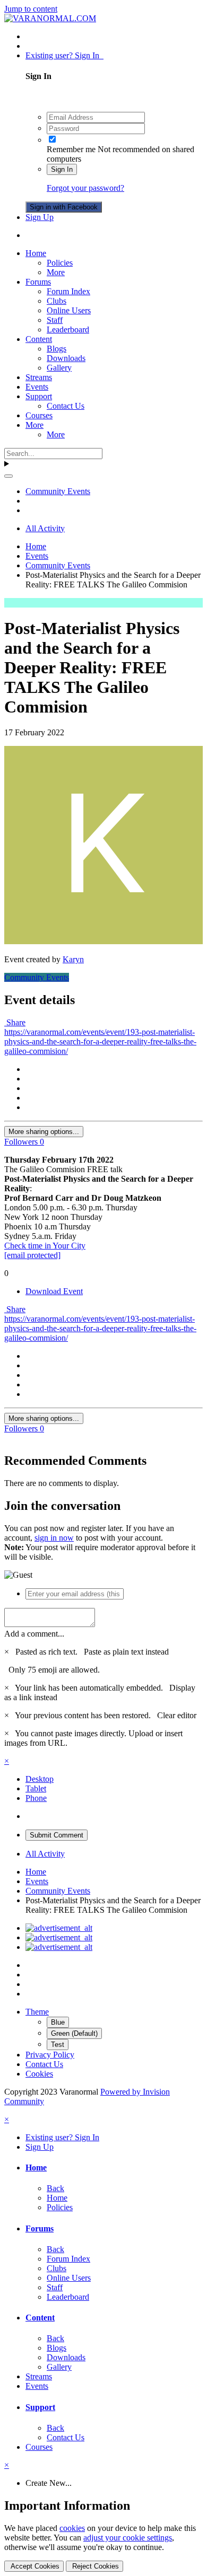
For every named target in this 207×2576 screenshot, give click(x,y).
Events (37, 387)
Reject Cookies (94, 2566)
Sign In (62, 169)
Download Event (54, 1291)
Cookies (39, 2074)
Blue (58, 2022)
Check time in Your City (45, 1246)
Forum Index (68, 291)
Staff (55, 320)
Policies (60, 263)
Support (39, 396)
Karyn (73, 959)
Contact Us (66, 406)
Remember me (71, 149)
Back (55, 2188)
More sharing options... (44, 1132)
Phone (36, 1798)
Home (36, 253)
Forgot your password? (85, 188)
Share (15, 1022)
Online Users (69, 310)
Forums (38, 282)
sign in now (54, 1538)
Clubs (57, 301)
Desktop (40, 1779)
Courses (39, 415)
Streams (39, 377)
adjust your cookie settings (128, 2538)
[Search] (8, 476)
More (56, 272)
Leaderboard (68, 329)
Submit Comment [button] (57, 1835)
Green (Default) (74, 2033)
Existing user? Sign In (64, 55)
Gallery (59, 368)
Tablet (36, 1788)
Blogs (57, 349)
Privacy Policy (50, 2055)
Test (58, 2045)
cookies (72, 2528)
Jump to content (31, 9)
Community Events (37, 977)
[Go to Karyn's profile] (103, 941)
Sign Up (40, 217)
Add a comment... (34, 1634)
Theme (37, 2012)
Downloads (66, 358)
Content (39, 339)
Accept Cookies (34, 2566)
